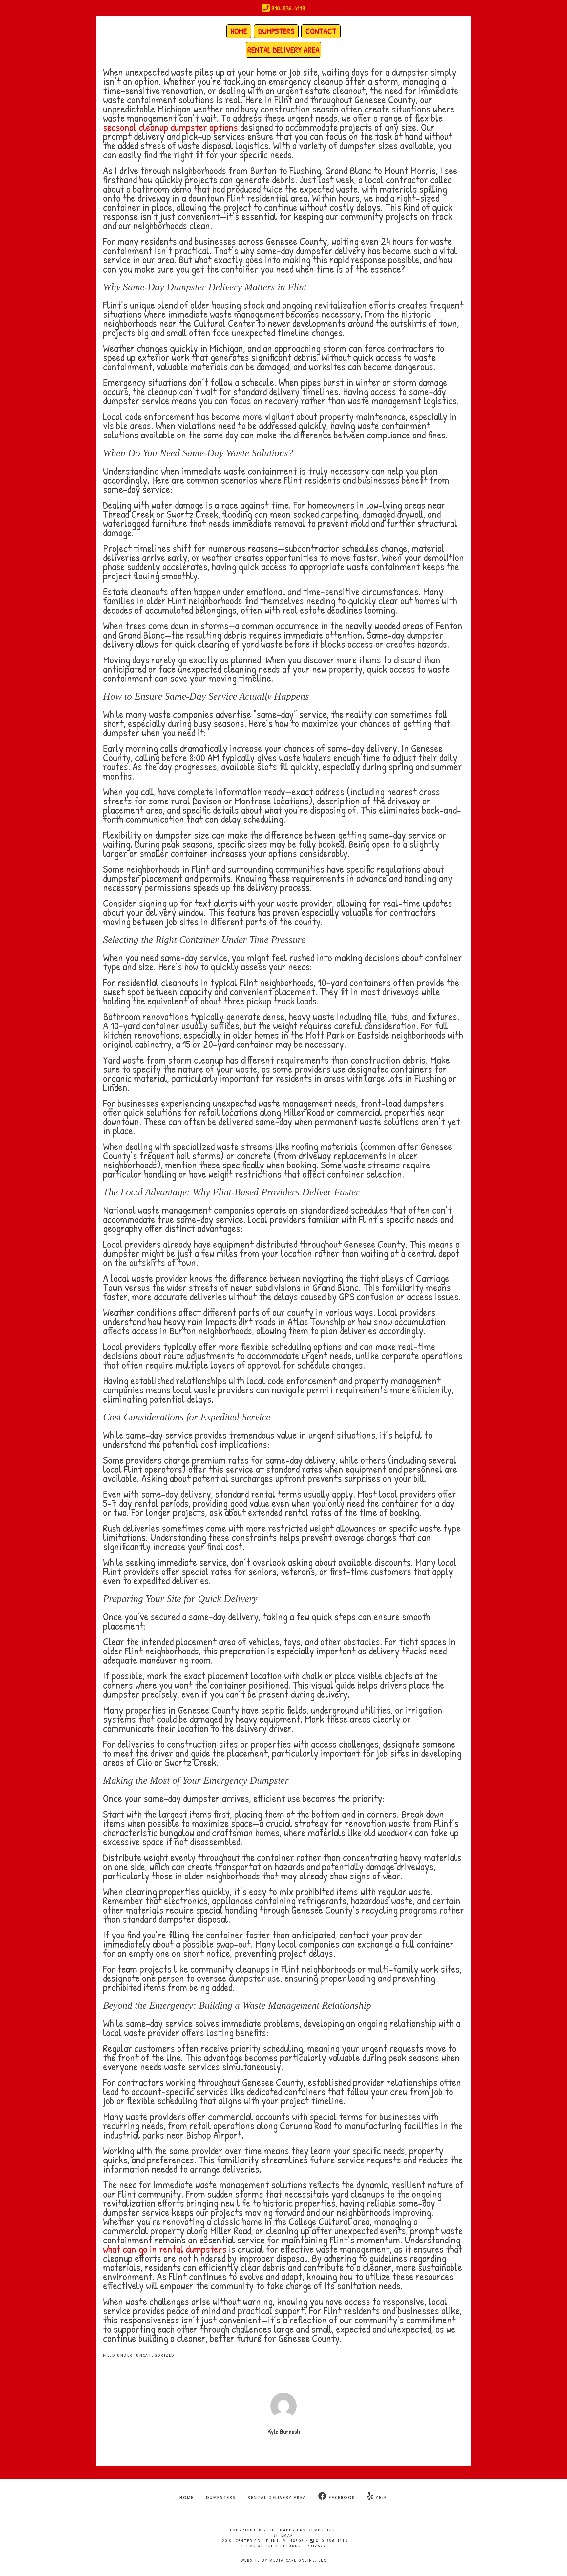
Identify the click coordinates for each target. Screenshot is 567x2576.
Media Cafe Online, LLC (298, 2560)
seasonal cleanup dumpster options (170, 127)
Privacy (316, 2546)
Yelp (381, 2497)
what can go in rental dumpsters (165, 2249)
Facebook (341, 2497)
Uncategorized (155, 2355)
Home (239, 31)
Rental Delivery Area (283, 50)
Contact (321, 31)
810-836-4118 (287, 8)
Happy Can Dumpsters (308, 2530)
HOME (187, 2497)
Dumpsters (276, 31)
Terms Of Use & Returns (271, 2546)
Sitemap (284, 2535)
